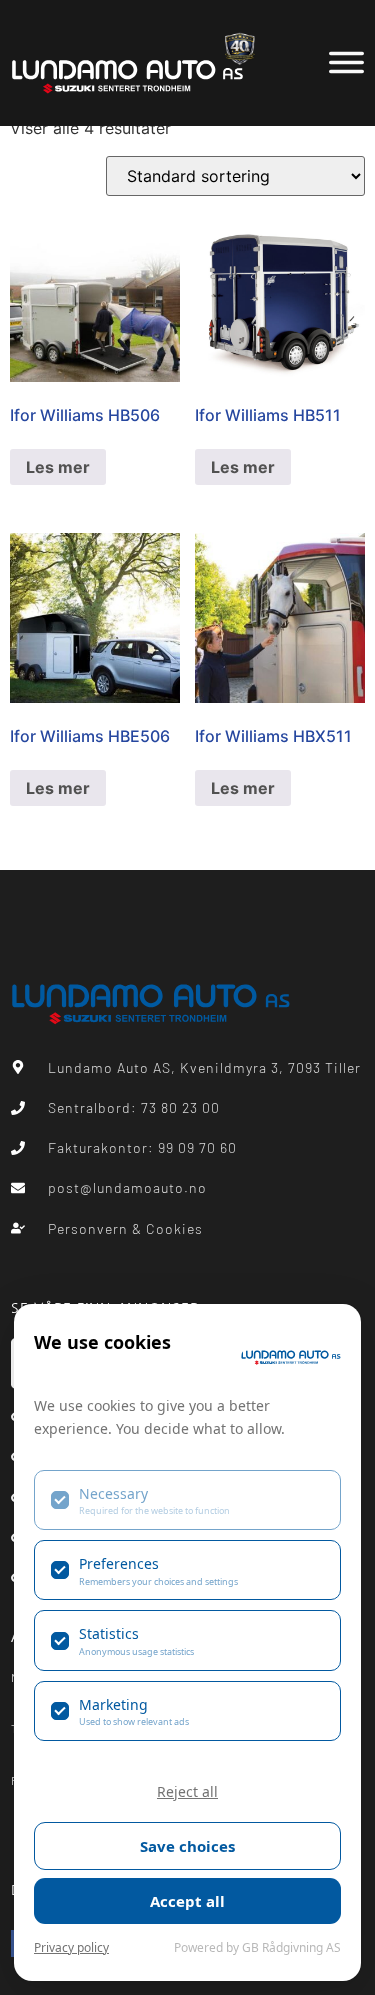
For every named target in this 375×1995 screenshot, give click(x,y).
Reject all (187, 1791)
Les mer (58, 467)
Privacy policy (71, 1947)
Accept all (187, 1901)
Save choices (187, 1846)
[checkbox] (187, 1500)
